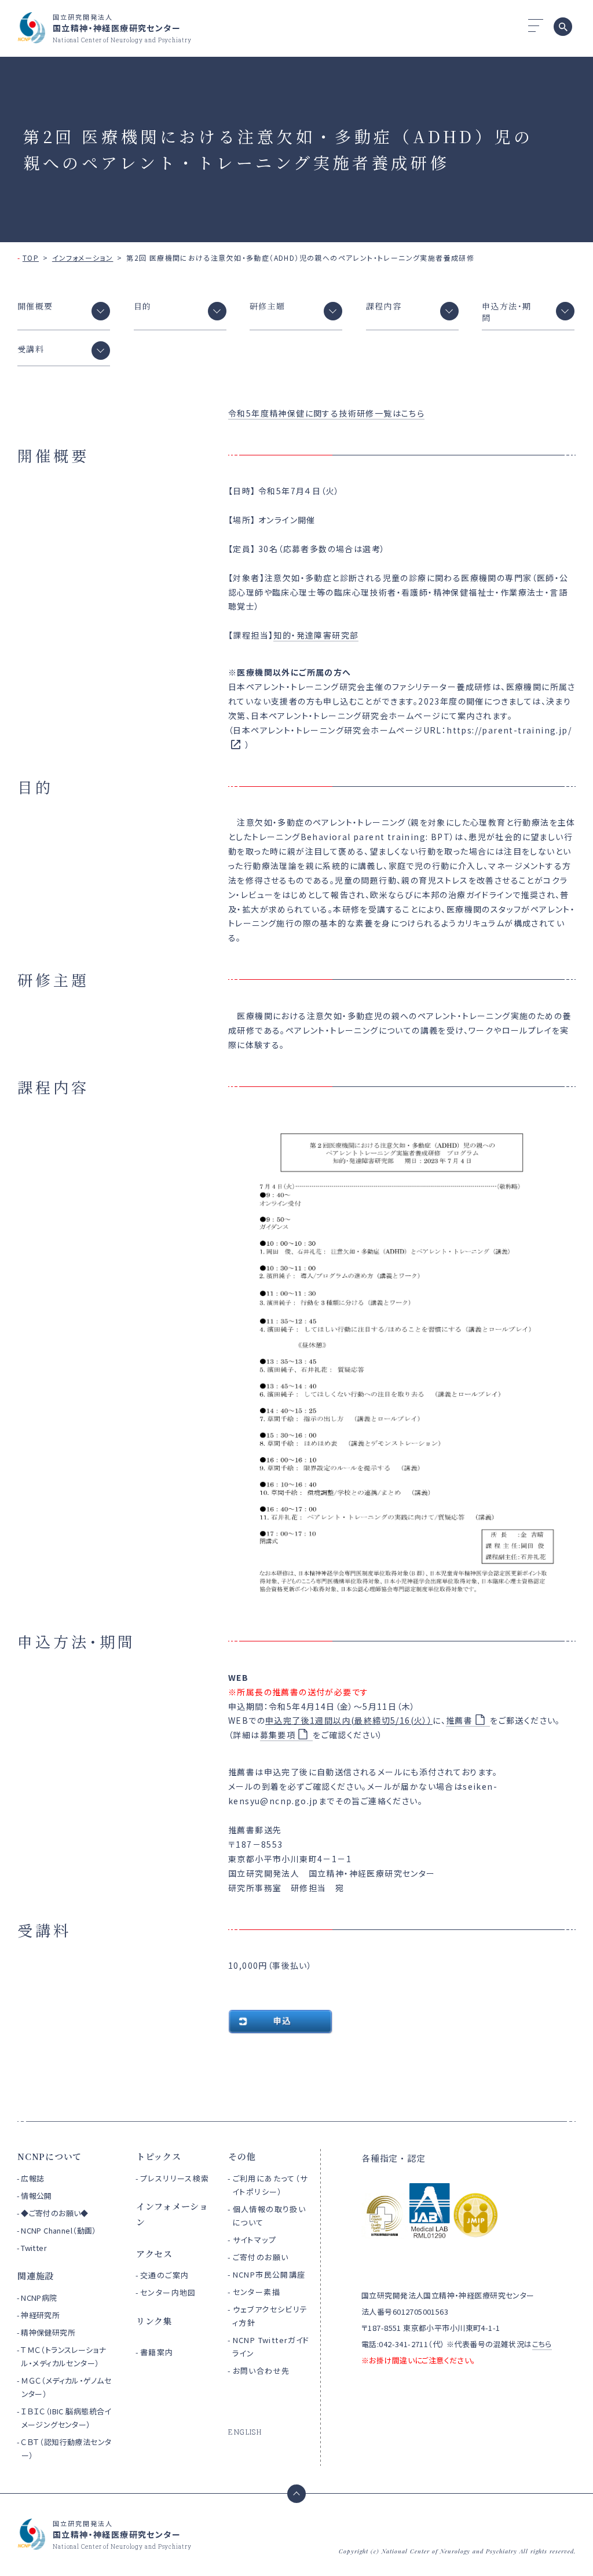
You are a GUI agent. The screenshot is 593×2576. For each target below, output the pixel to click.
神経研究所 (40, 2315)
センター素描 (257, 2292)
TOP (31, 258)
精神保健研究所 (48, 2332)
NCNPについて (50, 2156)
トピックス (159, 2156)
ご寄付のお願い (261, 2257)
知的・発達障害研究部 (316, 635)
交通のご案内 (164, 2275)
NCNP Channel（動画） (59, 2230)
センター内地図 (168, 2292)
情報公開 (36, 2196)
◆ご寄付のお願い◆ (55, 2213)
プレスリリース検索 (175, 2178)
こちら (542, 2344)
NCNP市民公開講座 (269, 2274)
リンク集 (154, 2321)
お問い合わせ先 (261, 2371)
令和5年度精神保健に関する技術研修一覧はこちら (326, 413)
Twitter (34, 2248)
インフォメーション (83, 258)
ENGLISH (245, 2432)
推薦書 (459, 1720)
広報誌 (32, 2178)
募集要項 (278, 1735)
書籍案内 (157, 2352)
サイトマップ (255, 2240)
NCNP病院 (39, 2298)
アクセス (154, 2254)
